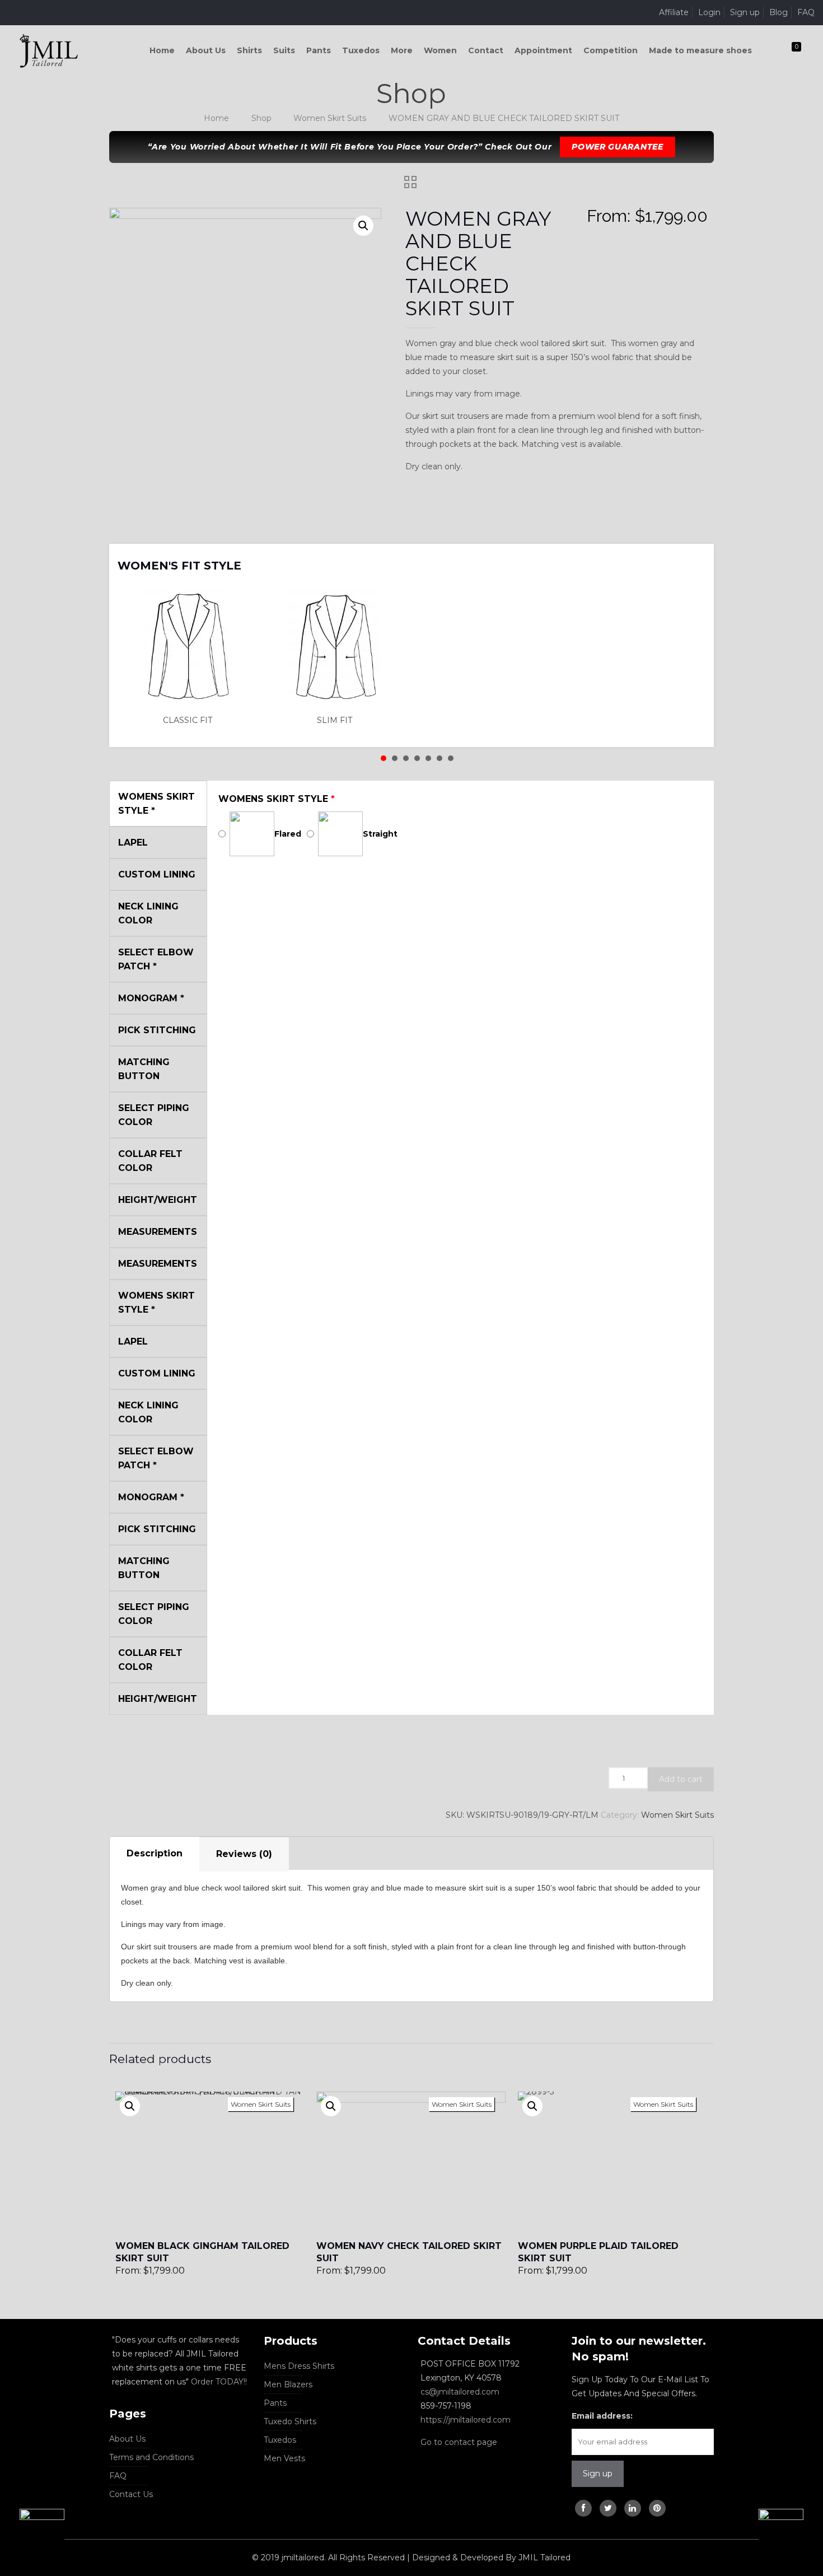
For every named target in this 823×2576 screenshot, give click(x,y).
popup (130, 2106)
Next (691, 558)
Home (216, 118)
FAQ (806, 12)
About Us (127, 2439)
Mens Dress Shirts (299, 2366)
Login (709, 12)
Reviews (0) (244, 1854)
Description (155, 1853)
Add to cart (681, 1779)
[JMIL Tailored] (49, 50)
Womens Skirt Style (277, 799)
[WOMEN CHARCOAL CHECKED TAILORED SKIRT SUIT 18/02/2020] (791, 2531)
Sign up (745, 12)
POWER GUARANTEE (618, 147)
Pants (275, 2403)
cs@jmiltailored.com (460, 2392)
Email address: (602, 2416)
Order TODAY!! (219, 2382)
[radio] (191, 657)
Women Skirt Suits (330, 118)
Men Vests (284, 2458)
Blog (778, 12)
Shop (261, 118)
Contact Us (131, 2494)
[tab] (155, 1854)
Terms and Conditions (151, 2457)
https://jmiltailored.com (466, 2420)
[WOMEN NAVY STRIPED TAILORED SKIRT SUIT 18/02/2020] (32, 2531)
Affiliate (674, 12)
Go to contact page (459, 2442)
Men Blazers (288, 2384)
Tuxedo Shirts (290, 2421)
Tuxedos (280, 2440)
